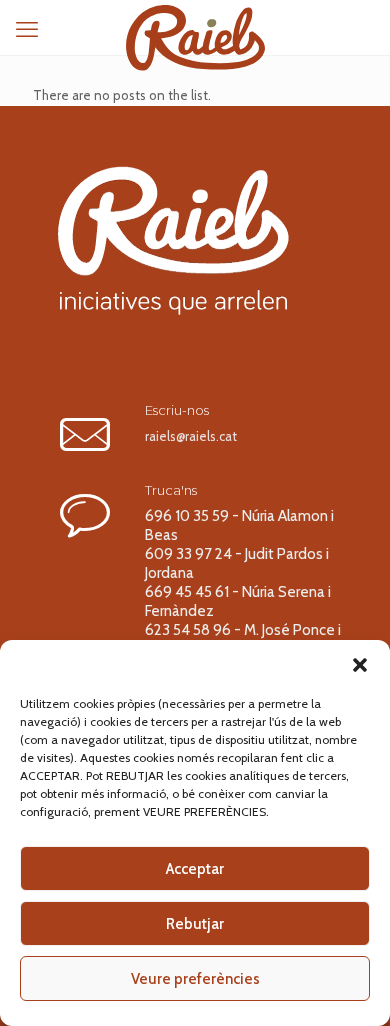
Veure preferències (195, 979)
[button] (360, 665)
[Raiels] (195, 25)
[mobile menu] (27, 30)
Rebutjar (195, 924)
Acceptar (195, 869)
